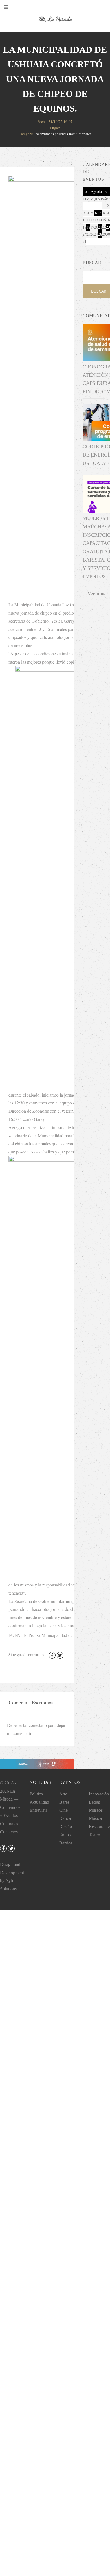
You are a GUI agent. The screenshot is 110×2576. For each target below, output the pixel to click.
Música (95, 1818)
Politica (36, 1794)
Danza (65, 1818)
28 (100, 234)
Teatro (94, 1835)
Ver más (96, 593)
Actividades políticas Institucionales (63, 134)
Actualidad (39, 1802)
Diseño (66, 1827)
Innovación (99, 1794)
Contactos (9, 1832)
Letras (94, 1802)
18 (88, 227)
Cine (63, 1810)
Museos (96, 1810)
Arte (63, 1794)
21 (100, 227)
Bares (64, 1802)
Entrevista (38, 1810)
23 (108, 227)
